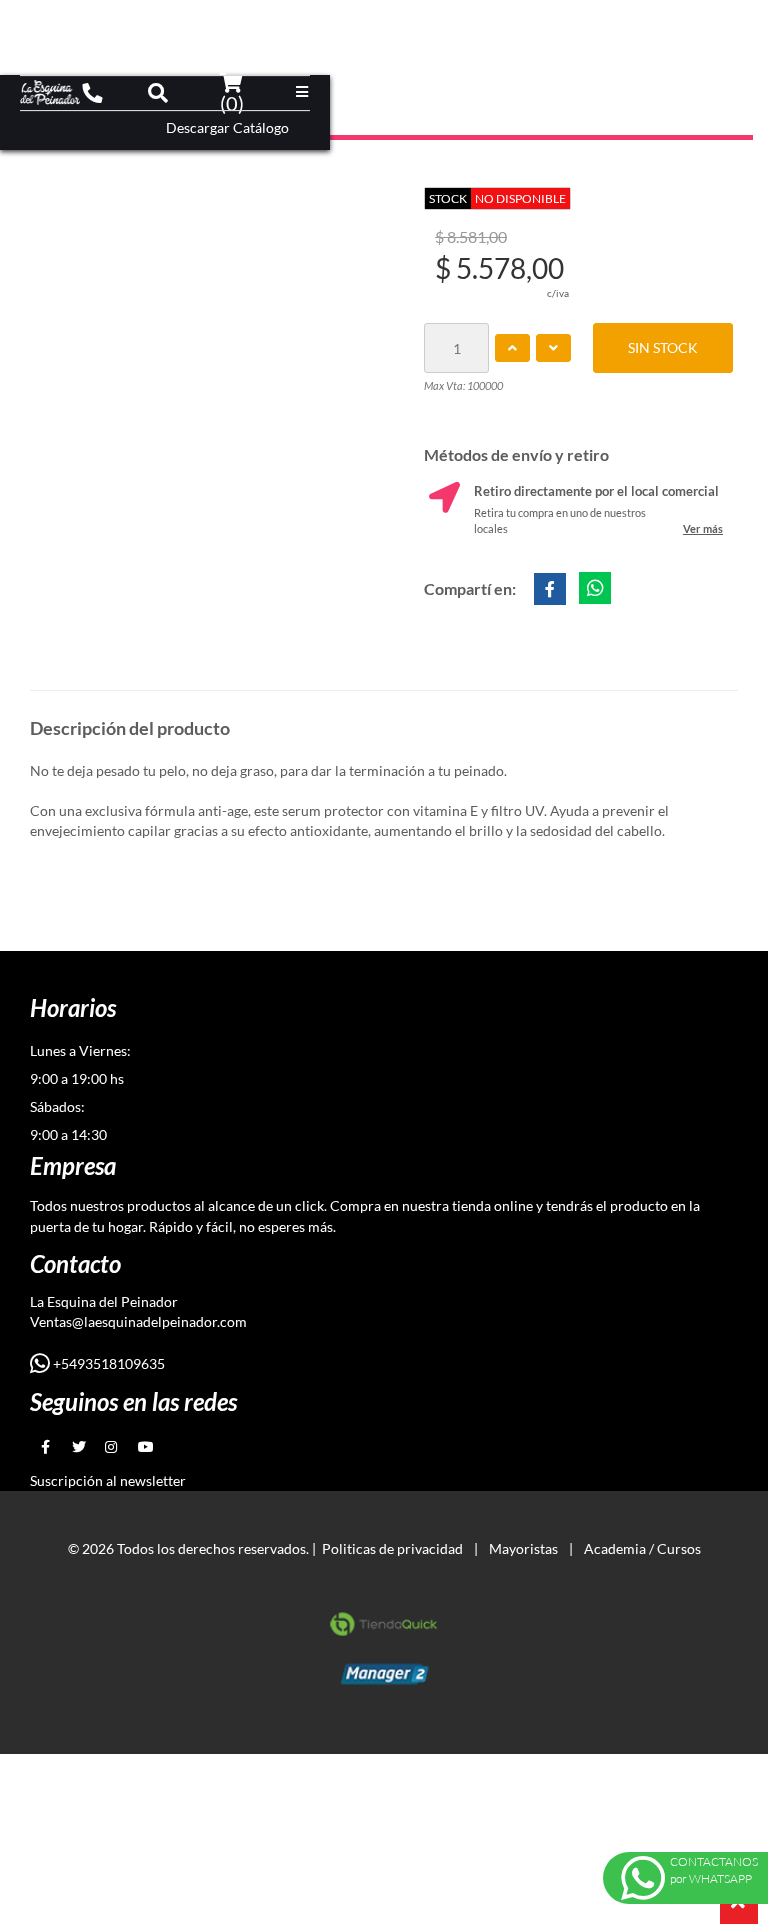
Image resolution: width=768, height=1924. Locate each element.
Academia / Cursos (642, 1548)
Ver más (703, 528)
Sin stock (663, 347)
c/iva (558, 293)
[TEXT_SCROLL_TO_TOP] (739, 1905)
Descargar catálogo (227, 128)
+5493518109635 (107, 1363)
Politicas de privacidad (392, 1548)
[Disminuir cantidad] (553, 348)
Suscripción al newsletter (108, 1480)
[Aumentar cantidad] (512, 348)
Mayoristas (523, 1548)
